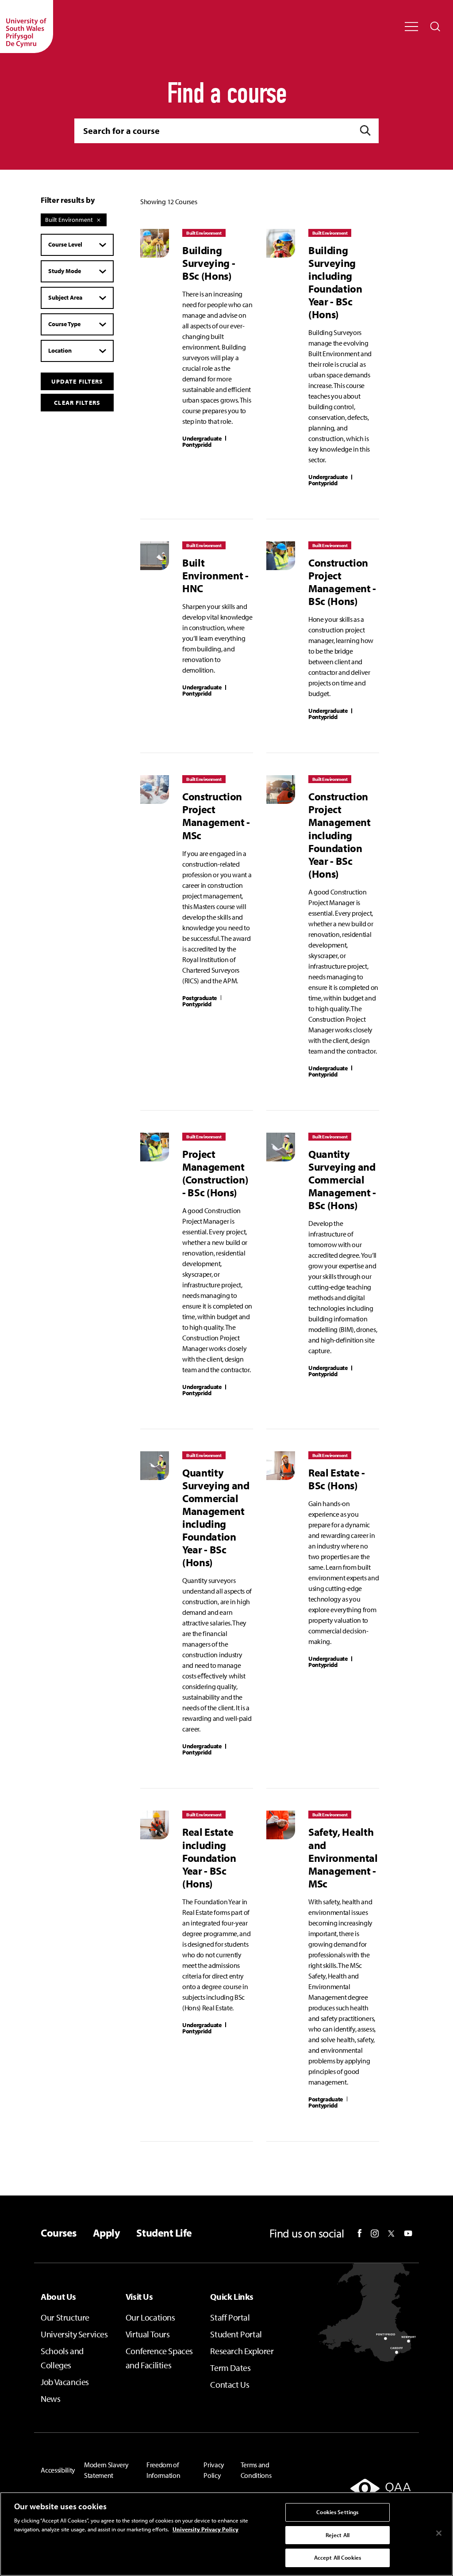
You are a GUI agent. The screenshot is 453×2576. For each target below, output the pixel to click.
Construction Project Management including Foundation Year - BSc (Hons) (340, 835)
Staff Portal (230, 2317)
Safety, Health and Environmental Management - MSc (343, 1857)
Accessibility (58, 2470)
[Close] (439, 2533)
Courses (59, 2233)
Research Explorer (242, 2351)
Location (60, 350)
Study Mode (65, 271)
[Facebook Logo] (360, 2233)
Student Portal (236, 2334)
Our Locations (150, 2317)
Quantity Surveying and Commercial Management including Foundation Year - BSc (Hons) (216, 1517)
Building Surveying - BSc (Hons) (209, 263)
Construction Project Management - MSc (216, 815)
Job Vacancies (65, 2382)
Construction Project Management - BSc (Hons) (342, 582)
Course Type (64, 324)
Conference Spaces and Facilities (159, 2358)
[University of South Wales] (27, 27)
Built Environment (69, 220)
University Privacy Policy (205, 2529)
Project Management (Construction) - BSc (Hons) (215, 1173)
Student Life (164, 2233)
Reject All (338, 2535)
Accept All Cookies (338, 2557)
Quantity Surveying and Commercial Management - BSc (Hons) (342, 1179)
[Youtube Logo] (408, 2234)
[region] (226, 2534)
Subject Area (65, 297)
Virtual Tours (148, 2334)
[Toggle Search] (435, 27)
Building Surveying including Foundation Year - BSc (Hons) (335, 282)
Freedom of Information (163, 2470)
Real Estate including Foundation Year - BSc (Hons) (209, 1857)
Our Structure (65, 2317)
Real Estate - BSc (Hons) (337, 1479)
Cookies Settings (337, 2512)
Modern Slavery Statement (106, 2470)
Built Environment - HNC (215, 575)
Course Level (65, 244)
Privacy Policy (214, 2470)
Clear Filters (77, 403)
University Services (74, 2334)
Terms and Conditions (256, 2470)
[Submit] (366, 131)
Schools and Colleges (62, 2358)
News (50, 2399)
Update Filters (77, 381)
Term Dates (230, 2368)
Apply (107, 2233)
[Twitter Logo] (391, 2234)
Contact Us (230, 2384)
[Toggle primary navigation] (411, 27)
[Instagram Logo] (375, 2234)
